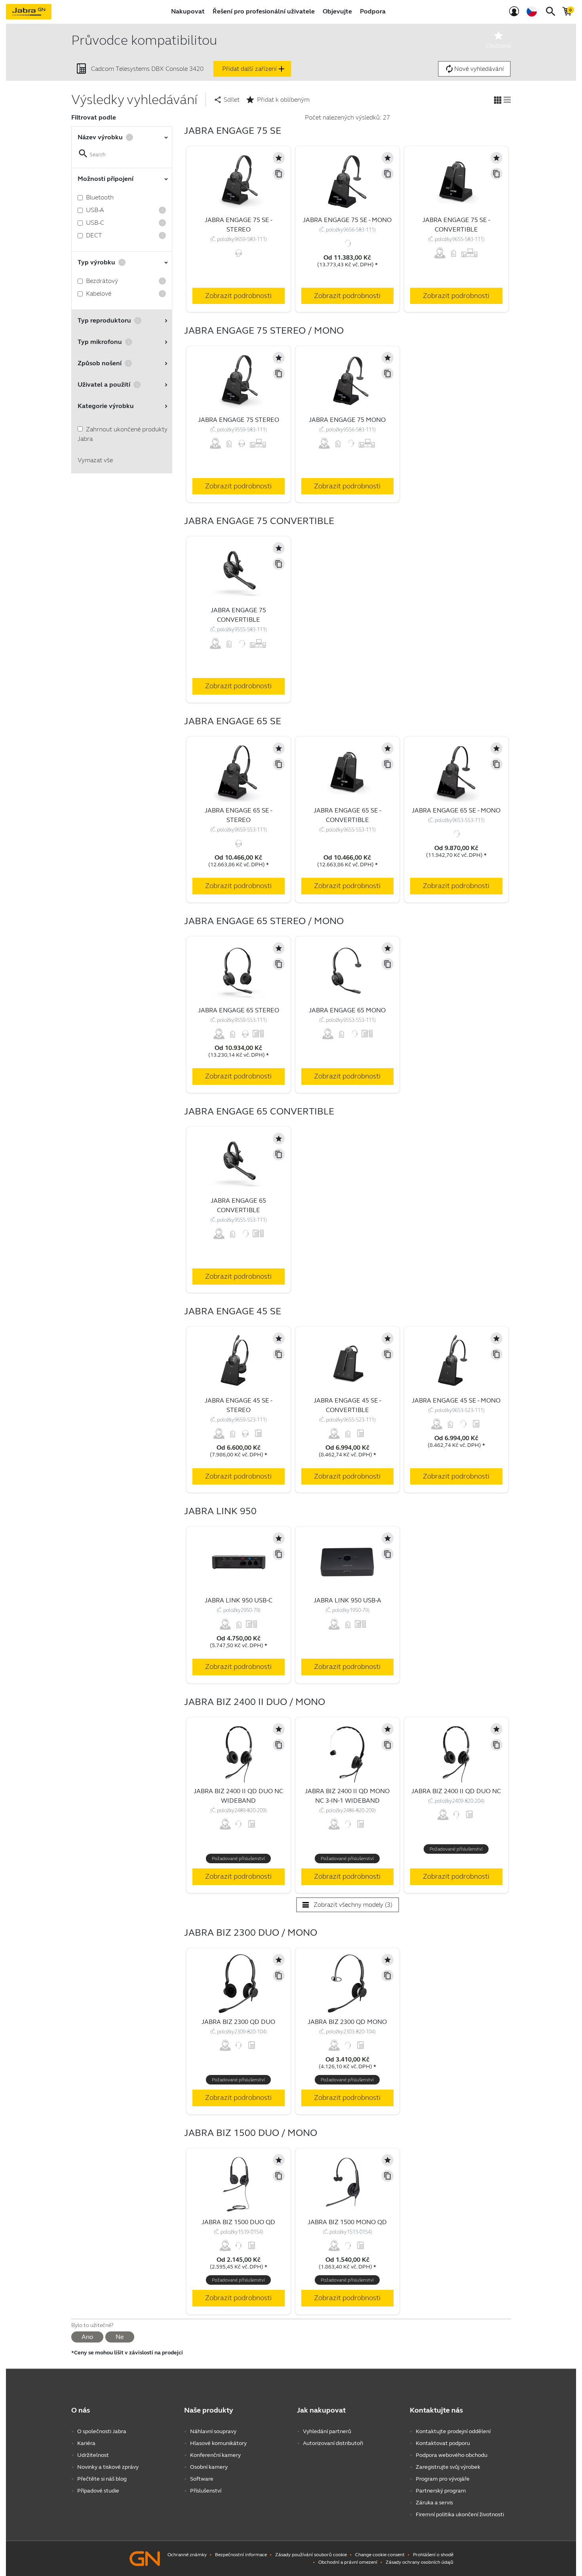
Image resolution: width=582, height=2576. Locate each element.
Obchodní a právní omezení (348, 2562)
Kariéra (86, 2443)
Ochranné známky (187, 2555)
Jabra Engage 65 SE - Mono (456, 810)
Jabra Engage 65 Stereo (239, 1010)
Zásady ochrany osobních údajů (419, 2562)
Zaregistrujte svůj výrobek (448, 2467)
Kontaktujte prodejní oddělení (453, 2431)
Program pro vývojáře (443, 2479)
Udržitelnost (93, 2455)
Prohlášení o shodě (433, 2555)
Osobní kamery (209, 2467)
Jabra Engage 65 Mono (347, 1010)
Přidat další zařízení (254, 69)
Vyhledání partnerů (327, 2431)
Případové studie (98, 2491)
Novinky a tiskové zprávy (108, 2467)
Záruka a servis (434, 2503)
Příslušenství (206, 2491)
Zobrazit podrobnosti (238, 296)
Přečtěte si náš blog (102, 2479)
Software (202, 2479)
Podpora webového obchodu (452, 2455)
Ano (87, 2337)
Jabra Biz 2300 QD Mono (347, 2022)
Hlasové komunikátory (218, 2443)
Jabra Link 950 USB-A (347, 1600)
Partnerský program (441, 2491)
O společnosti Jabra (102, 2431)
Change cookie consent (380, 2555)
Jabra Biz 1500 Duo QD (238, 2222)
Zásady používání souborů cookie (311, 2555)
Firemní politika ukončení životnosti (460, 2514)
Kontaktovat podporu (443, 2443)
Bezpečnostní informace (241, 2555)
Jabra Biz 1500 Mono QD (347, 2222)
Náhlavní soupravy (213, 2431)
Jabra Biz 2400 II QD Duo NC (456, 1791)
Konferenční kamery (215, 2455)
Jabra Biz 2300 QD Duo (238, 2022)
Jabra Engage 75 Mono (347, 420)
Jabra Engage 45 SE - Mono (456, 1400)
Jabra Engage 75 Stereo (239, 420)
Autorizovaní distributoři (333, 2443)
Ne (120, 2337)
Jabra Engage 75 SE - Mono (347, 220)
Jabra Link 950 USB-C (239, 1600)
